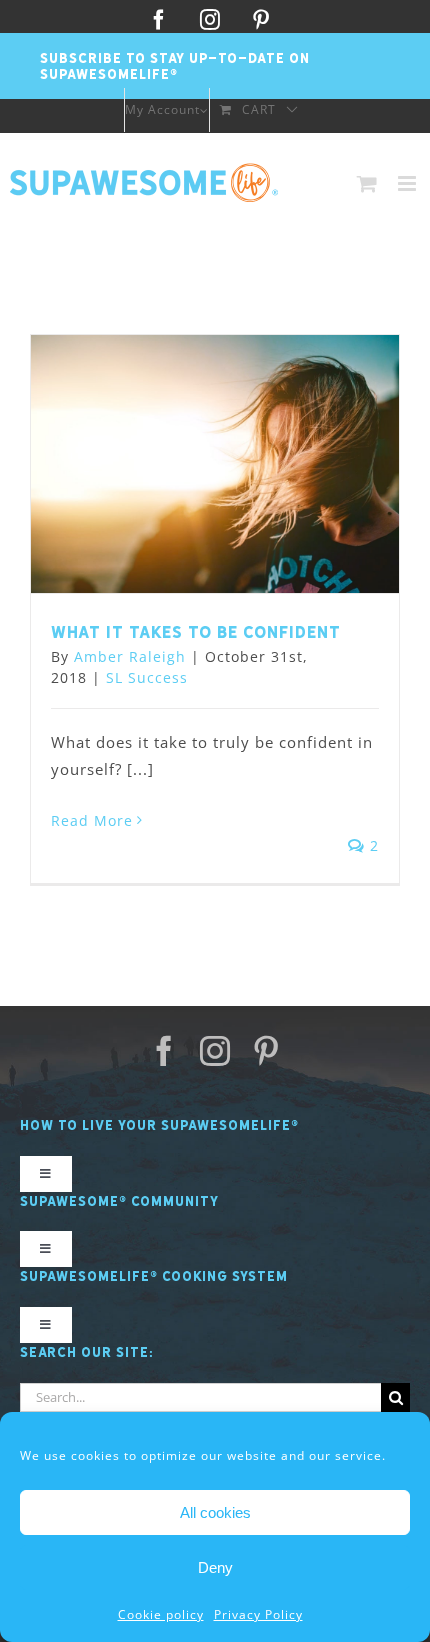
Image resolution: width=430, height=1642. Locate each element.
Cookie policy (161, 1614)
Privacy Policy (258, 1614)
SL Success (147, 677)
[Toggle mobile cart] (367, 183)
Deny (215, 1567)
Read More (92, 820)
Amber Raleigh (130, 656)
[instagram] (215, 1051)
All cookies (215, 1512)
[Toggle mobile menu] (409, 183)
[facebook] (164, 1051)
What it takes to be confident (196, 632)
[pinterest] (266, 1051)
